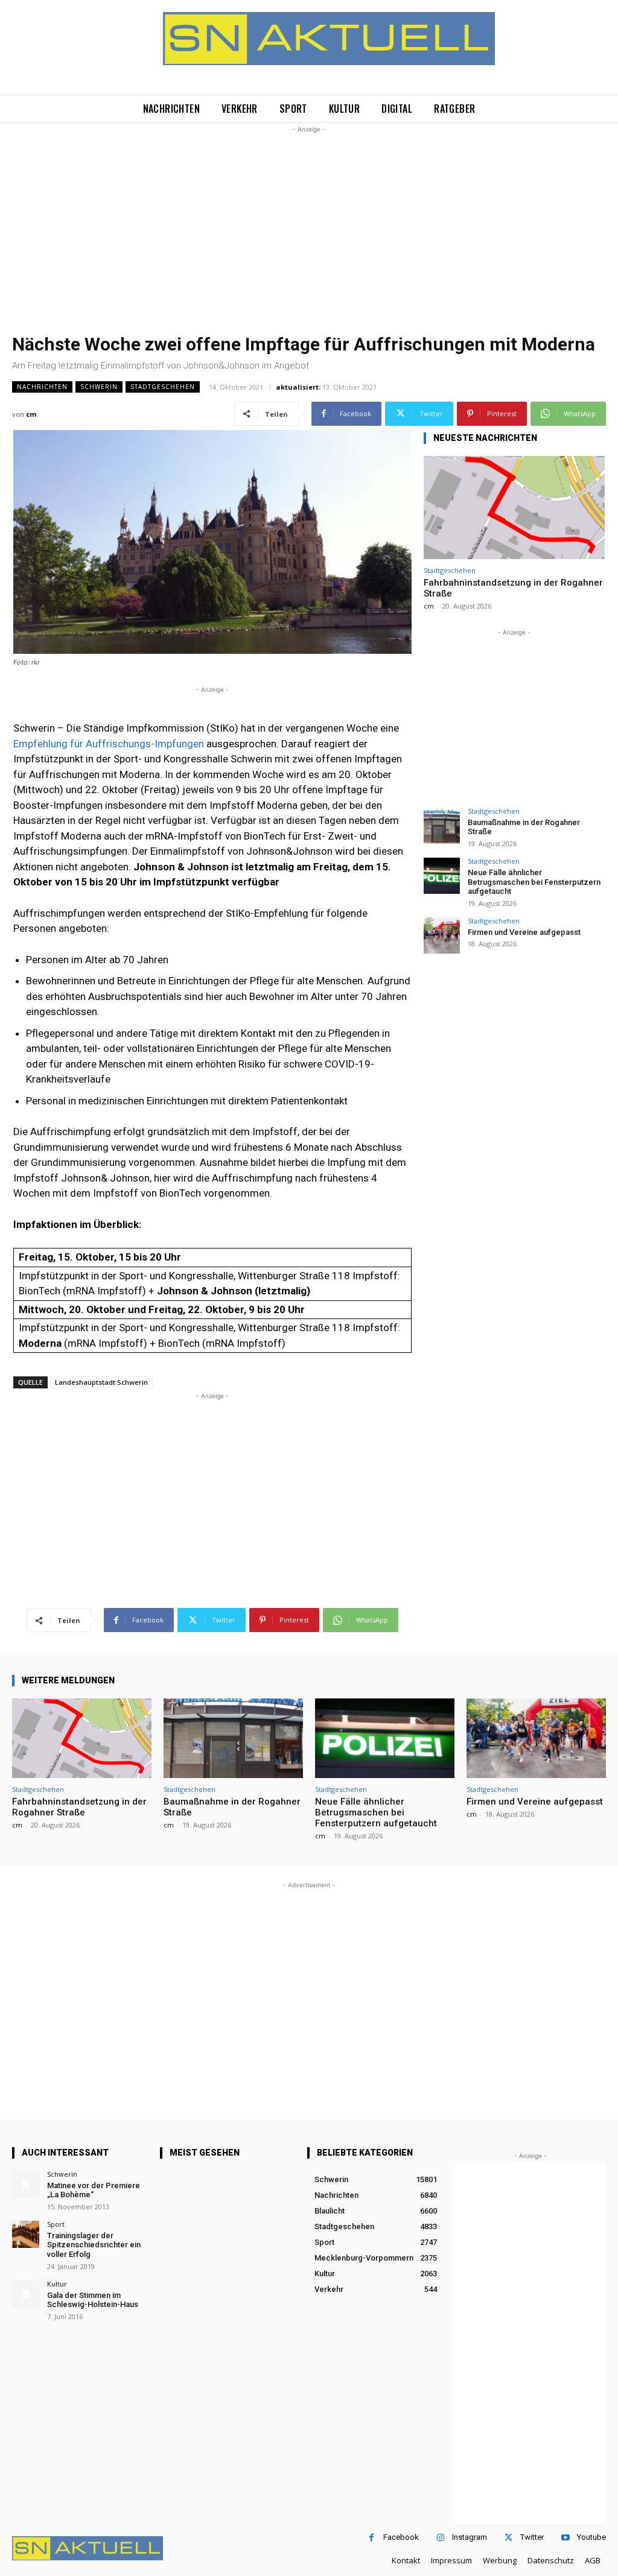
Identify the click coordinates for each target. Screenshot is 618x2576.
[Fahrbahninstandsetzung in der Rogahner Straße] (514, 508)
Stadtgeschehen (163, 387)
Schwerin (99, 387)
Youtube (591, 2537)
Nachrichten (42, 387)
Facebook (401, 2537)
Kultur (57, 2284)
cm (31, 414)
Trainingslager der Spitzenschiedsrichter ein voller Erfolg (94, 2245)
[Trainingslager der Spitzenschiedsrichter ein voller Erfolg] (26, 2234)
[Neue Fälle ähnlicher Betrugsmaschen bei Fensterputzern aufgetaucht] (442, 876)
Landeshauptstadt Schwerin (101, 1382)
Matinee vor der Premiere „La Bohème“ (94, 2190)
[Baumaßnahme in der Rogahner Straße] (442, 826)
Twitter (532, 2537)
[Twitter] (508, 2538)
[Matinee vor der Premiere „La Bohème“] (26, 2184)
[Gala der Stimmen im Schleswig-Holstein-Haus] (26, 2294)
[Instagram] (440, 2538)
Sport (56, 2224)
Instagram (470, 2537)
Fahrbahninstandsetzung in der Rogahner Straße (79, 1807)
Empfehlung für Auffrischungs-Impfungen (109, 744)
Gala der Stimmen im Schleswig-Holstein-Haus (93, 2300)
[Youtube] (565, 2538)
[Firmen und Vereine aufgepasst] (442, 935)
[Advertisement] (309, 220)
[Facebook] (371, 2538)
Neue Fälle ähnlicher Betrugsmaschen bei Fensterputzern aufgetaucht (534, 882)
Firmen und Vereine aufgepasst (524, 932)
